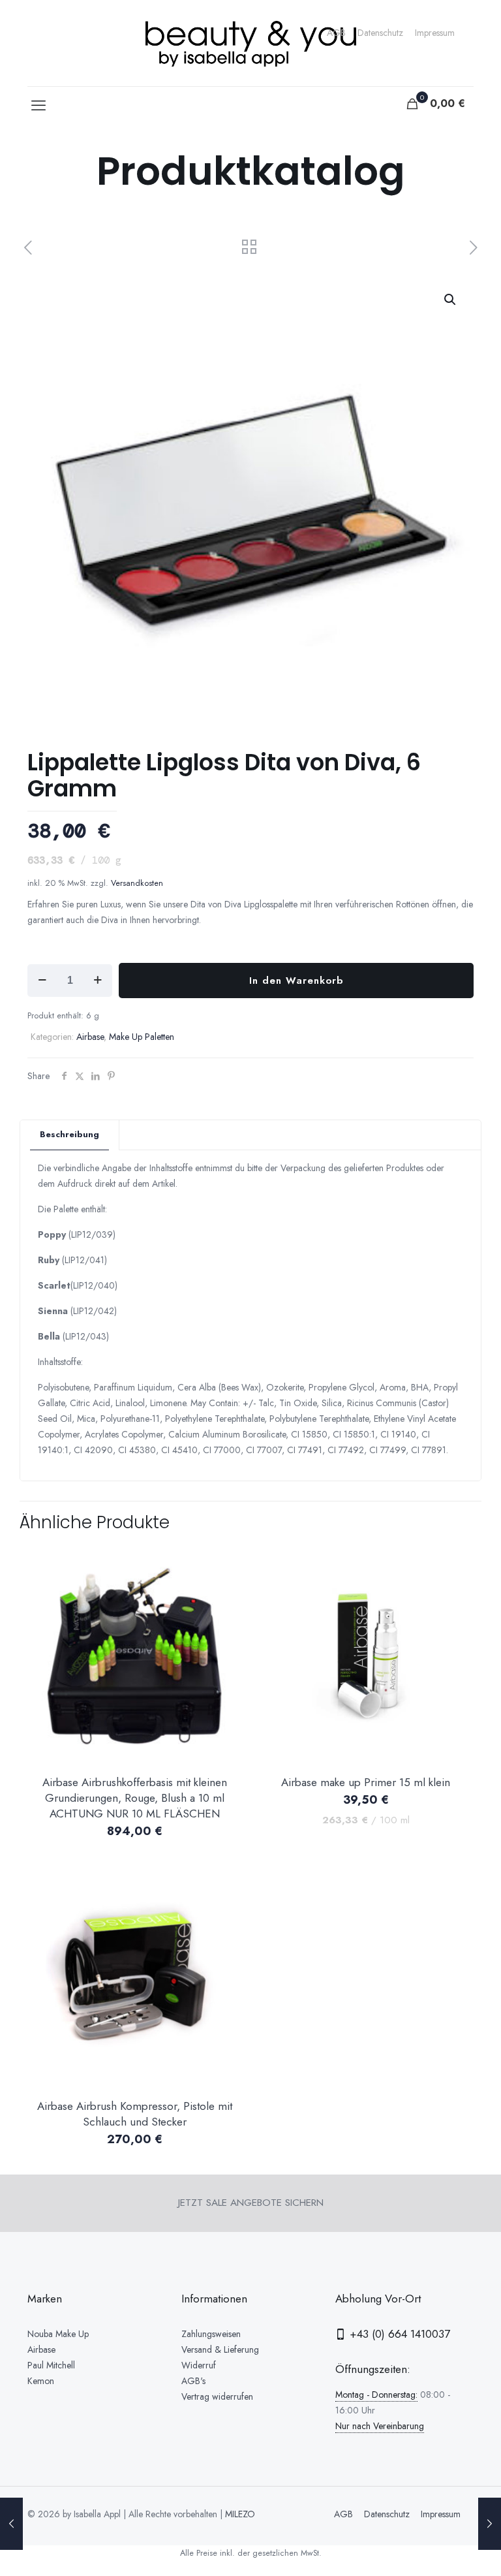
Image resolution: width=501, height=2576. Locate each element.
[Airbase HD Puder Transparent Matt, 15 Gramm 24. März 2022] (11, 2524)
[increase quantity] (98, 981)
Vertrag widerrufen (217, 2396)
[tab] (70, 1135)
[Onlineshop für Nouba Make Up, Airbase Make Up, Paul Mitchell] (250, 43)
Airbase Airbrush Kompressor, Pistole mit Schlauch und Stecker (135, 2114)
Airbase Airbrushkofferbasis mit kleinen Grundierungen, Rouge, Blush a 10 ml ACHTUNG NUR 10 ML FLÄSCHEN (135, 1798)
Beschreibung (69, 1134)
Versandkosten (137, 883)
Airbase (90, 1037)
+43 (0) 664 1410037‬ (398, 2334)
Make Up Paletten (142, 1037)
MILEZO (240, 2514)
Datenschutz (380, 33)
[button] (451, 300)
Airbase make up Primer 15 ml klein (366, 1782)
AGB (336, 33)
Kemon (41, 2381)
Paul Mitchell (51, 2365)
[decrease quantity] (42, 981)
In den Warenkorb (296, 981)
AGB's (193, 2381)
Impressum (435, 33)
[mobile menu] (38, 105)
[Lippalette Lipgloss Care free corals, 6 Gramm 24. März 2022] (490, 2524)
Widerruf (199, 2365)
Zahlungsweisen (211, 2334)
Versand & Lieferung (220, 2349)
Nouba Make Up (58, 2334)
